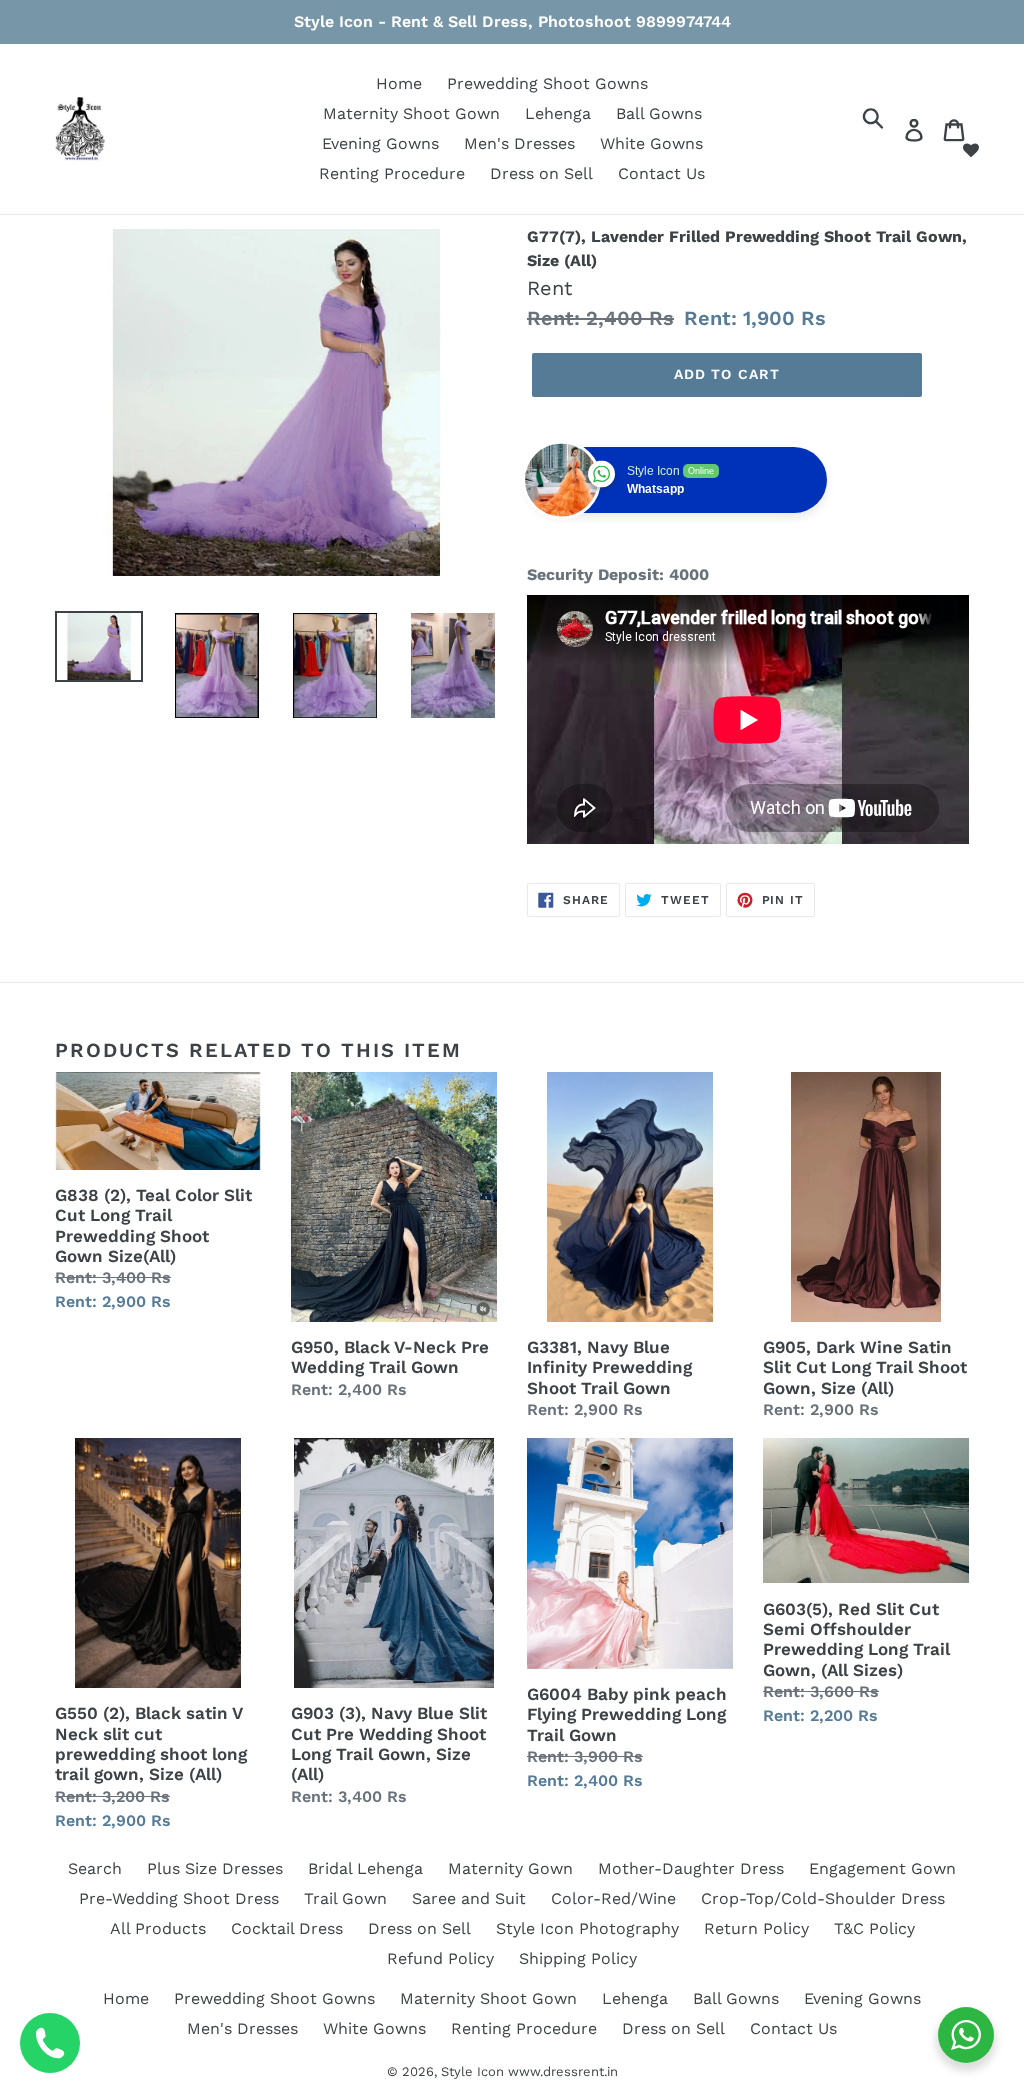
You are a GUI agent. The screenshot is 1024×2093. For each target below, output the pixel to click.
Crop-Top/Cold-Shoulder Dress (823, 1898)
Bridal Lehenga (365, 1868)
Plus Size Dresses (215, 1868)
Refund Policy (440, 1958)
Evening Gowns (380, 143)
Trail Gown (345, 1898)
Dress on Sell (541, 173)
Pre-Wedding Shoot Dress (179, 1898)
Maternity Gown (510, 1868)
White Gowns (651, 143)
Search (95, 1868)
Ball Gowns (659, 113)
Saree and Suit (469, 1898)
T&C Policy (874, 1928)
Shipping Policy (578, 1958)
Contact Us (661, 173)
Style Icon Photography (587, 1928)
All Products (158, 1928)
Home (399, 83)
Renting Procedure (392, 173)
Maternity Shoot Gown (411, 113)
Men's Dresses (519, 143)
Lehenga (558, 113)
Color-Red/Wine (613, 1898)
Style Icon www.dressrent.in (529, 2071)
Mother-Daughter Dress (691, 1868)
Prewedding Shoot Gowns (547, 83)
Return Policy (756, 1928)
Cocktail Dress (287, 1928)
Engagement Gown (882, 1868)
